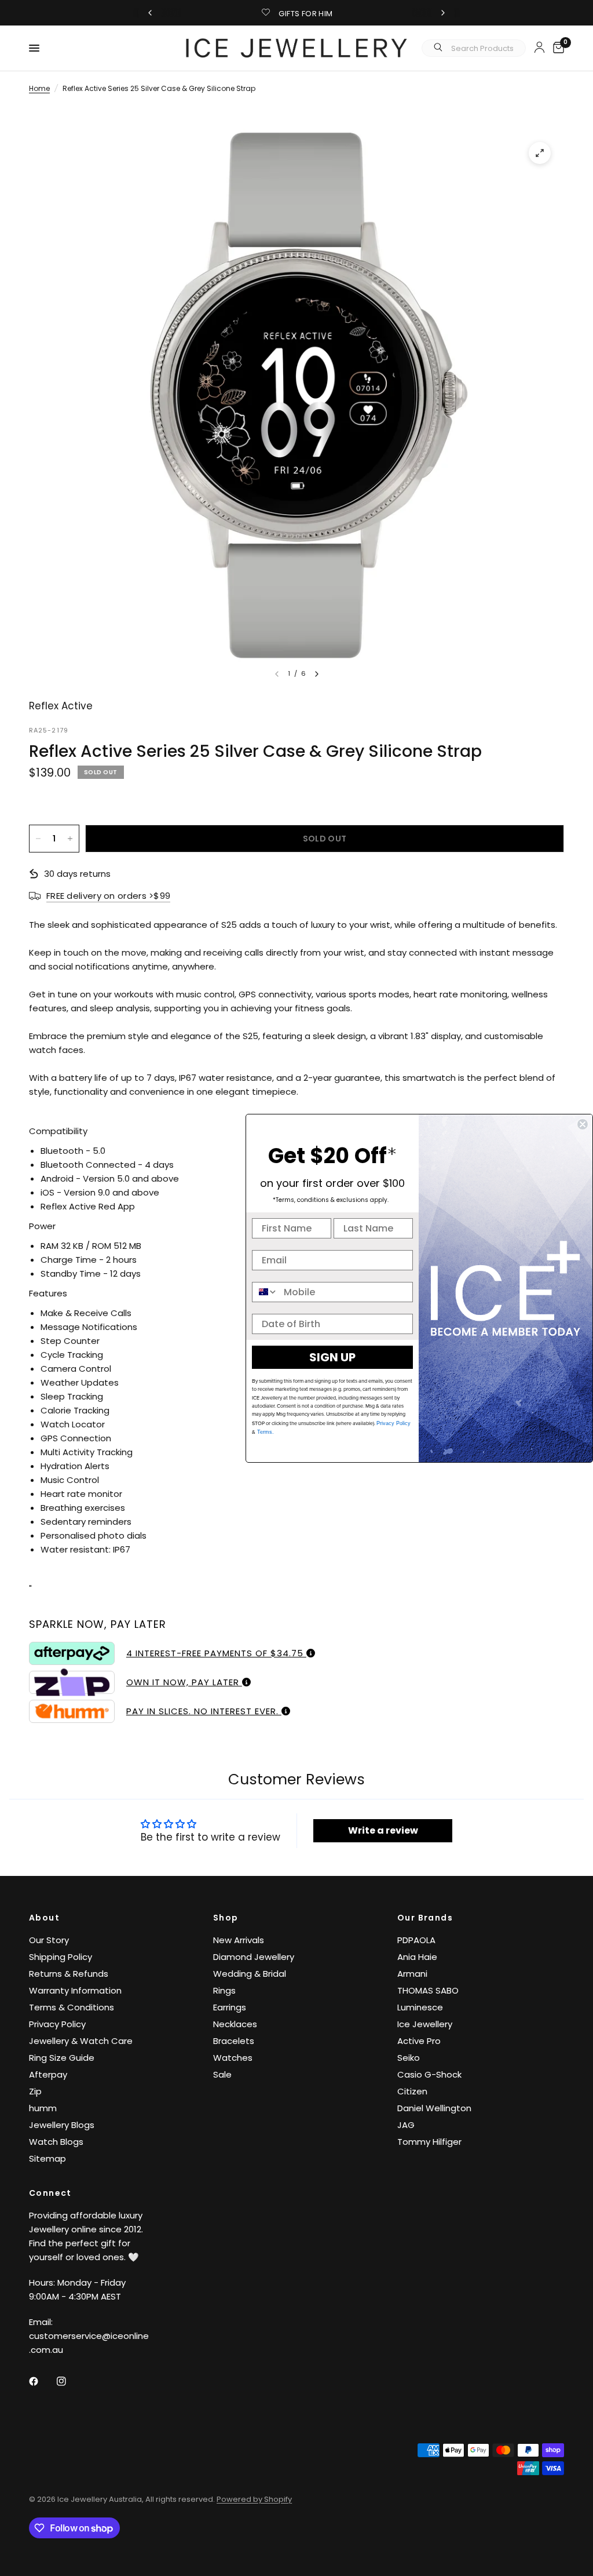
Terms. (265, 1432)
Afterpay (48, 2074)
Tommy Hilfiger (429, 2142)
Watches (233, 2058)
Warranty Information (75, 1990)
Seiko (409, 2058)
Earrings (230, 2007)
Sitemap (47, 2158)
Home (39, 88)
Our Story (49, 1940)
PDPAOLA (416, 1940)
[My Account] (539, 47)
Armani (412, 1974)
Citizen (412, 2091)
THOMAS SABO (428, 1990)
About (44, 1918)
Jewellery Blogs (62, 2125)
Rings (224, 1990)
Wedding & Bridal (250, 1974)
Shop (226, 1918)
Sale (222, 2074)
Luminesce (420, 2007)
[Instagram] (69, 2381)
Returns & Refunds (69, 1974)
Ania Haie (417, 1957)
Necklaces (235, 2024)
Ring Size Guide (62, 2058)
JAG (406, 2125)
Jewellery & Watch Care (81, 2041)
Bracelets (234, 2041)
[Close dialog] (583, 1124)
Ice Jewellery (425, 2024)
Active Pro (419, 2041)
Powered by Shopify (254, 2499)
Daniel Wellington (434, 2108)
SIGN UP (332, 1357)
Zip (35, 2091)
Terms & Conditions (72, 2007)
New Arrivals (239, 1940)
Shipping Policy (61, 1957)
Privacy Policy (57, 2024)
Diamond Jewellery (254, 1957)
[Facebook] (42, 2381)
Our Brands (425, 1918)
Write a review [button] (383, 1830)
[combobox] (265, 1292)
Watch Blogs (56, 2142)
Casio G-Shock (429, 2074)
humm (43, 2108)
